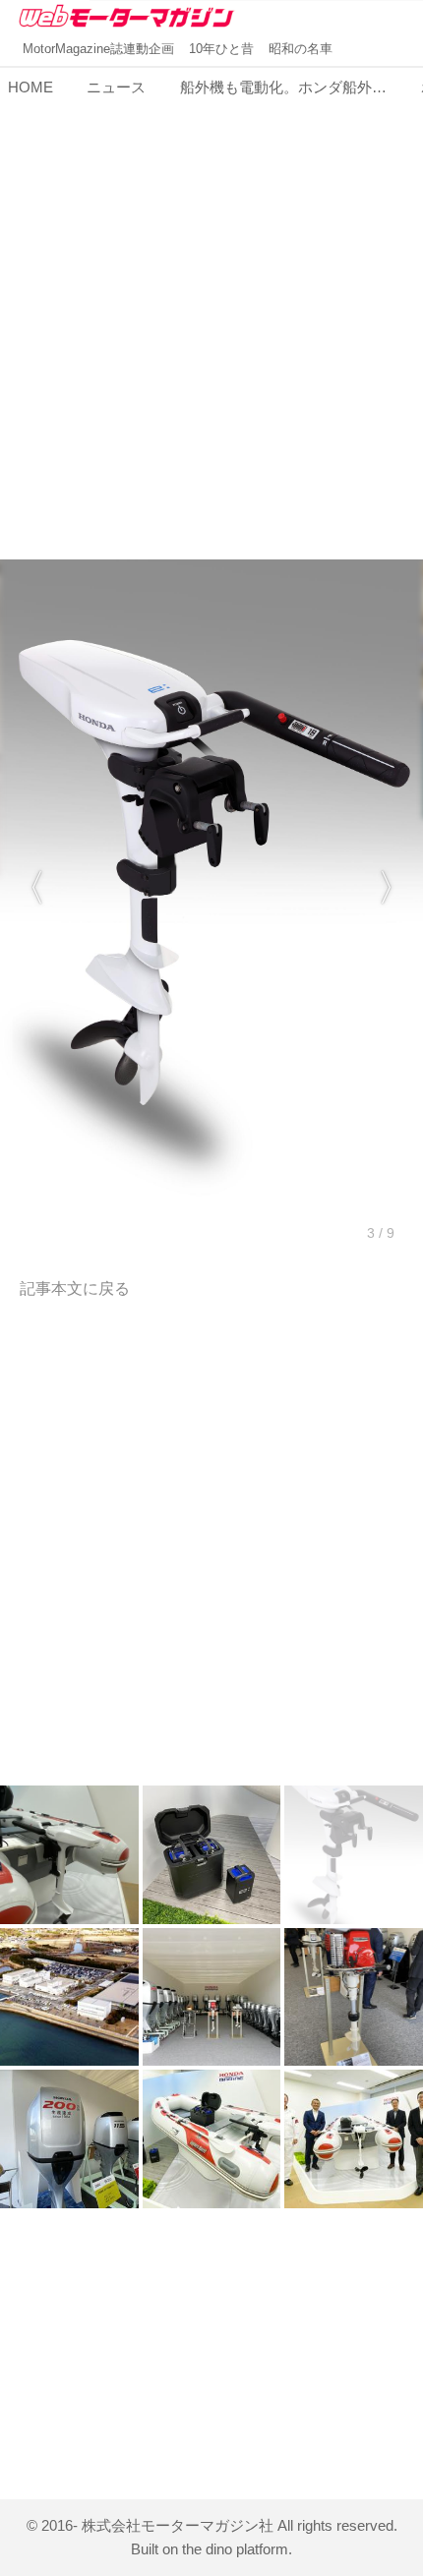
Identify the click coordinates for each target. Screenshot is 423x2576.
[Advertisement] (211, 317)
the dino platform (235, 2549)
